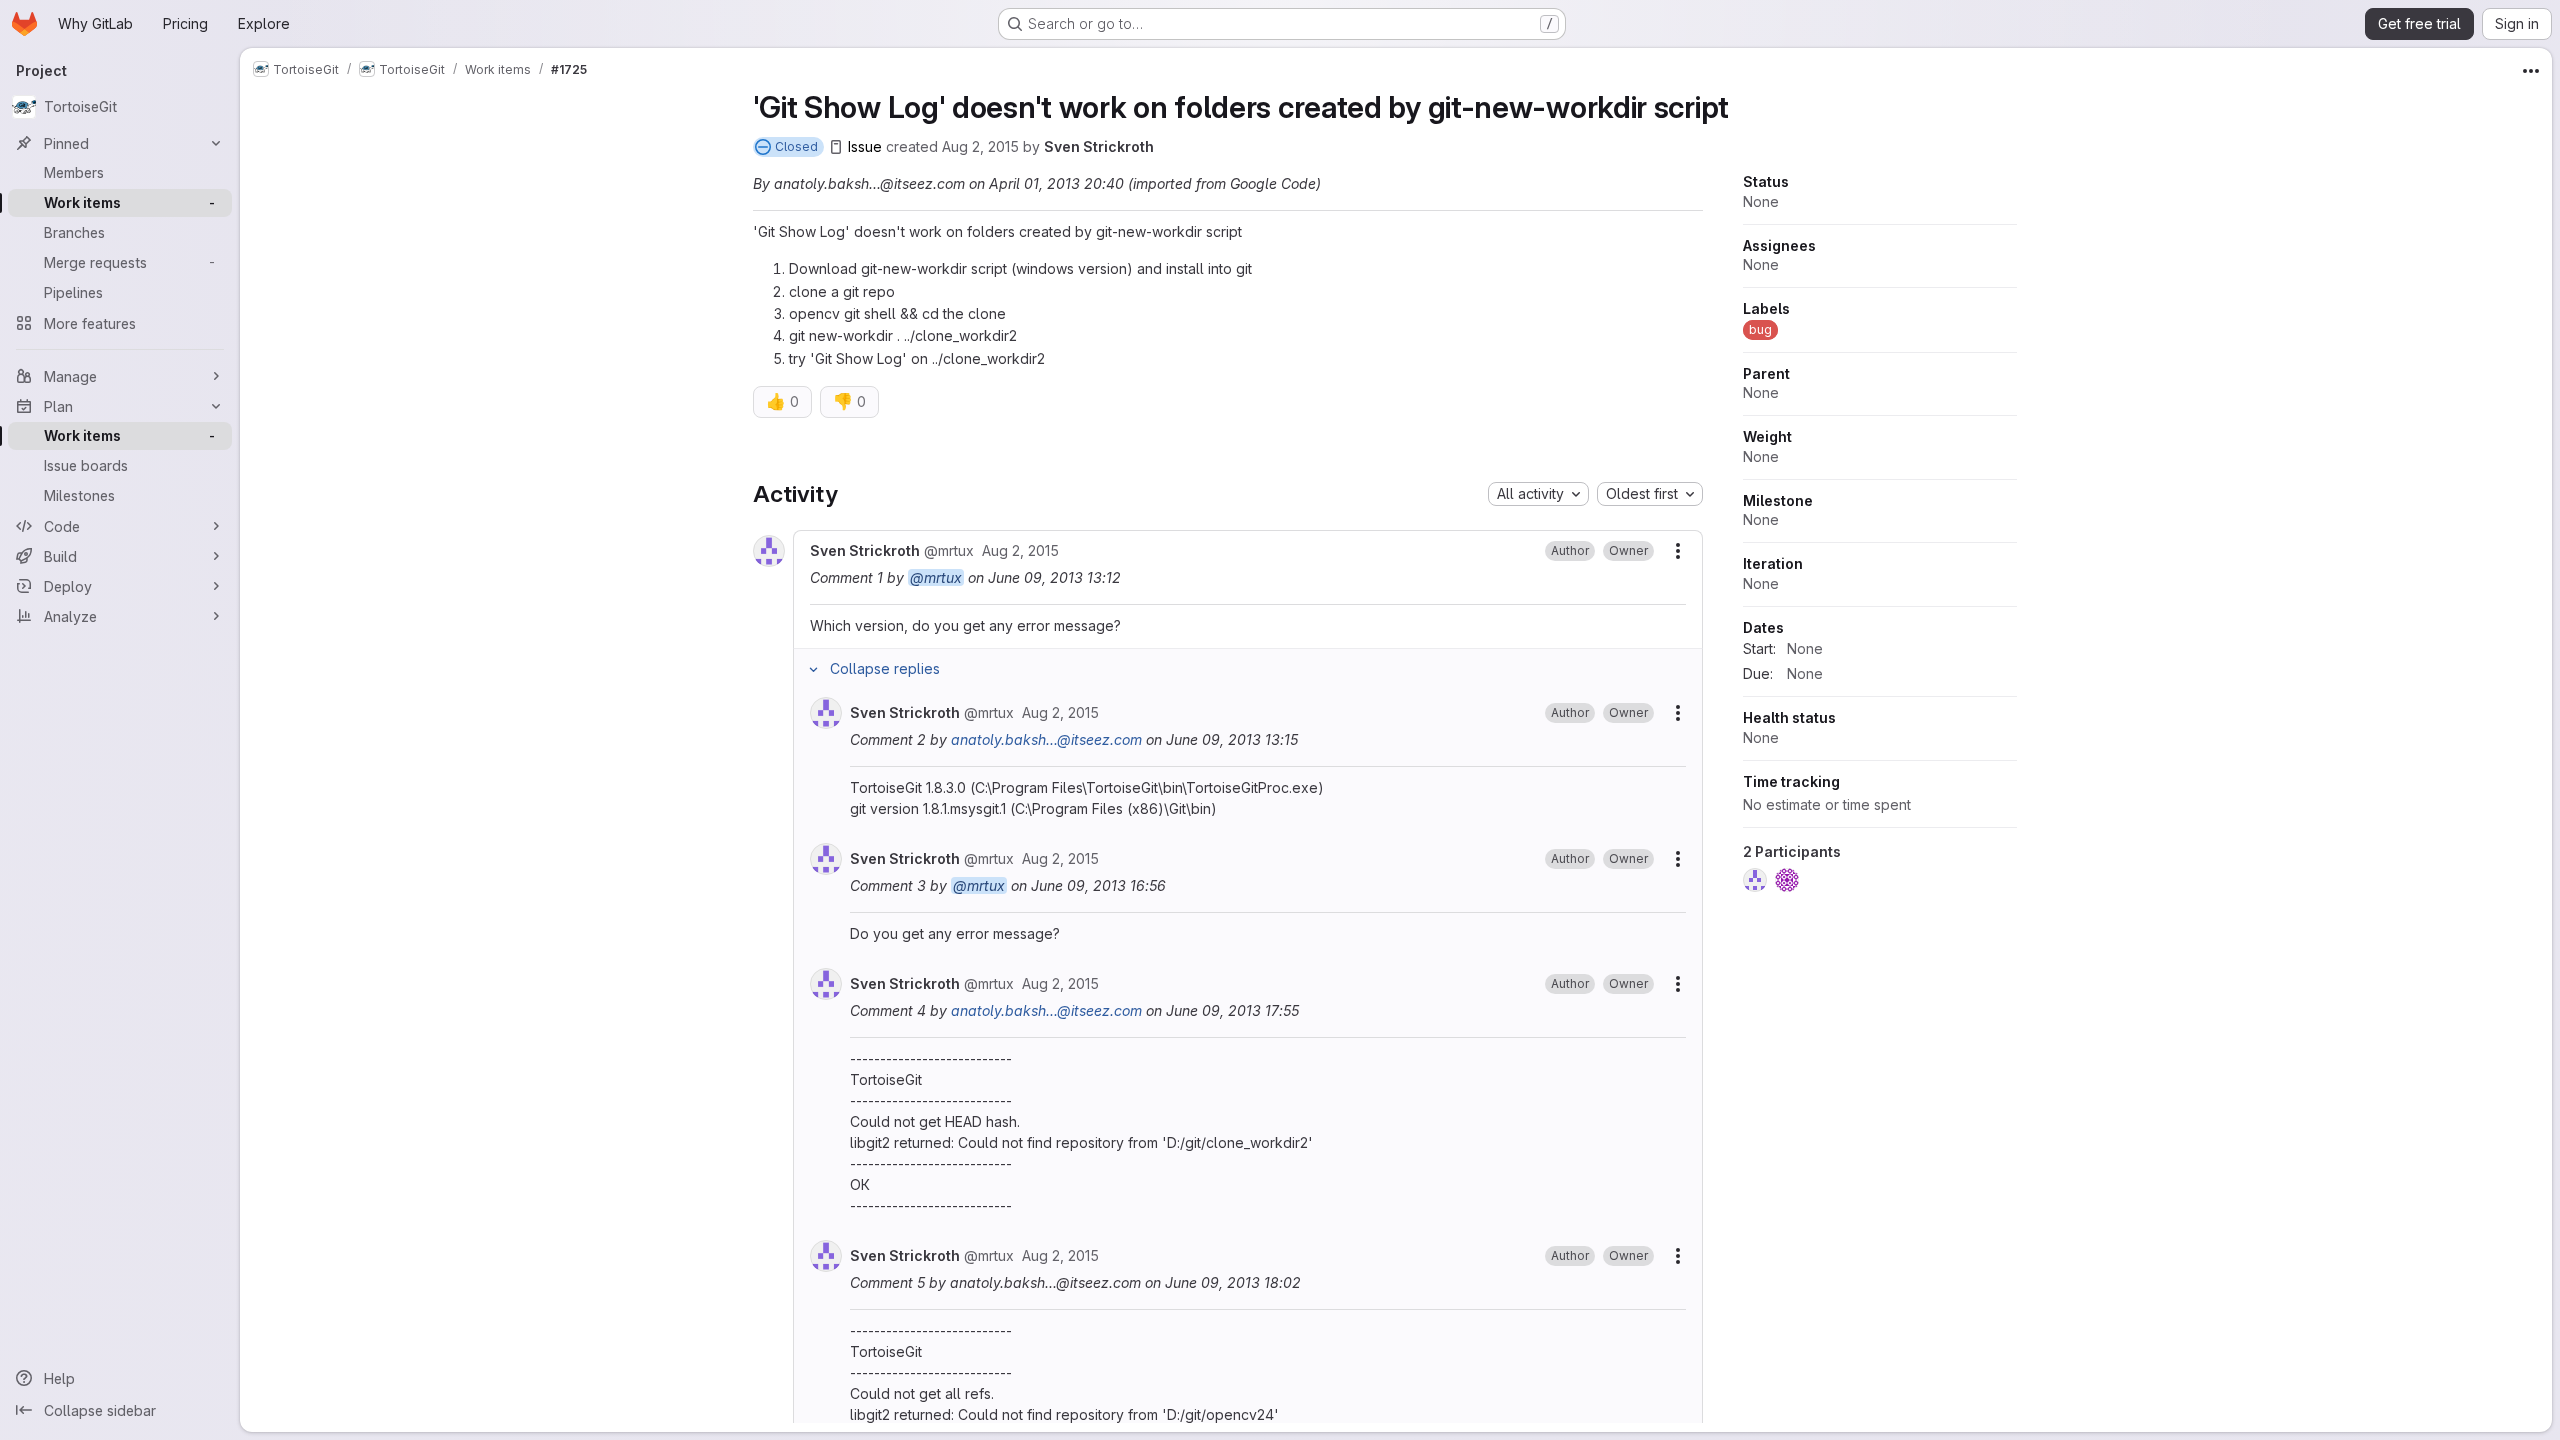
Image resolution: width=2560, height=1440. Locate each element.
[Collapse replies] (814, 669)
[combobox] (1538, 494)
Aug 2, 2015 (980, 146)
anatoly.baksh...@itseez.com (1046, 739)
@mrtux (936, 577)
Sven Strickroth (1099, 146)
